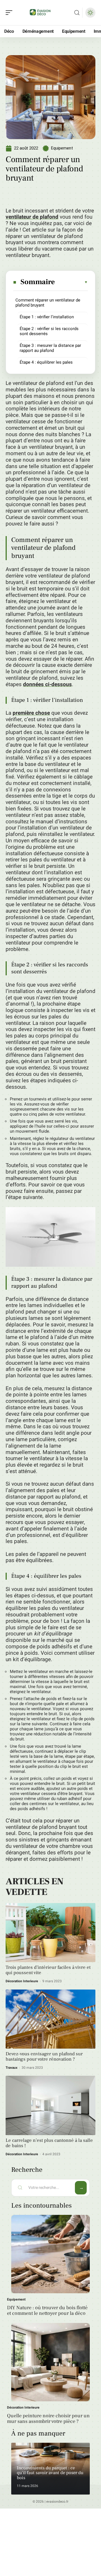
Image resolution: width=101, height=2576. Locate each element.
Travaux (12, 2068)
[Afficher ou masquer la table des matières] (72, 282)
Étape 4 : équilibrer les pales (46, 362)
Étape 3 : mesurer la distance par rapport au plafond (50, 348)
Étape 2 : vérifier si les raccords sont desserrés (49, 331)
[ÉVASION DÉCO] (40, 13)
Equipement (62, 148)
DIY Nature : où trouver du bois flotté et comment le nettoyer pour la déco (47, 2310)
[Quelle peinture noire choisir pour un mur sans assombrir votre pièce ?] (50, 2362)
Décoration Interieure (22, 1981)
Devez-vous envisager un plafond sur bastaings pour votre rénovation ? (44, 2057)
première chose (31, 713)
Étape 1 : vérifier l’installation (47, 317)
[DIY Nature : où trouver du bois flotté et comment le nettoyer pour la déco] (50, 2254)
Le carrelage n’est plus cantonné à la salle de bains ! (49, 2143)
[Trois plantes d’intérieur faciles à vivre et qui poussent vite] (50, 1933)
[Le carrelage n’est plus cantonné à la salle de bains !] (50, 2105)
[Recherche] (77, 13)
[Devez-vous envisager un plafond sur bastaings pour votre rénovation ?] (50, 2019)
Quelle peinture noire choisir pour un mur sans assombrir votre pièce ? (48, 2419)
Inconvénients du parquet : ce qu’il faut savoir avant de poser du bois (50, 2473)
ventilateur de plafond (32, 217)
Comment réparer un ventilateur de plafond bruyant (48, 303)
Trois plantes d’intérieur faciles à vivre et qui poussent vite (48, 1970)
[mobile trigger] (10, 13)
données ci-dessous (47, 684)
